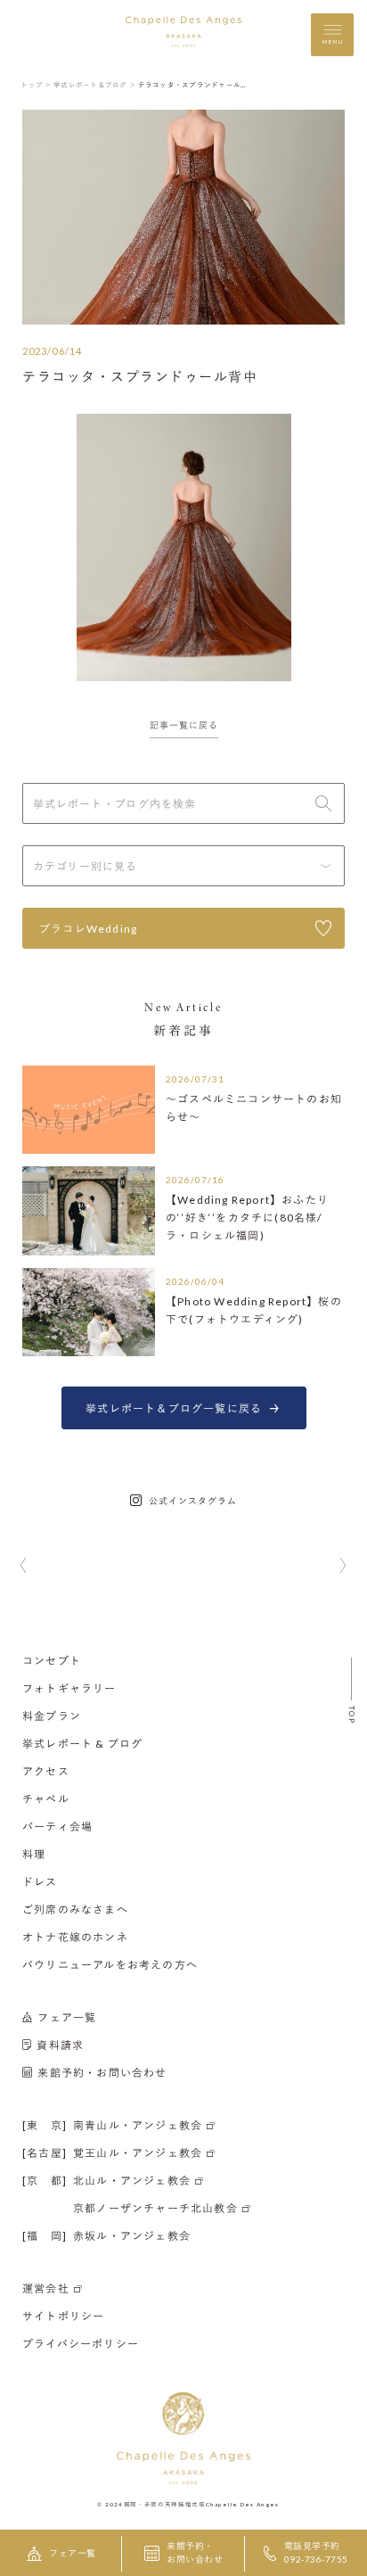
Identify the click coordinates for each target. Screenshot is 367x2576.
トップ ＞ (36, 85)
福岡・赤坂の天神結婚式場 (165, 2504)
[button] (24, 1567)
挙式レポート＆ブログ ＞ (95, 85)
